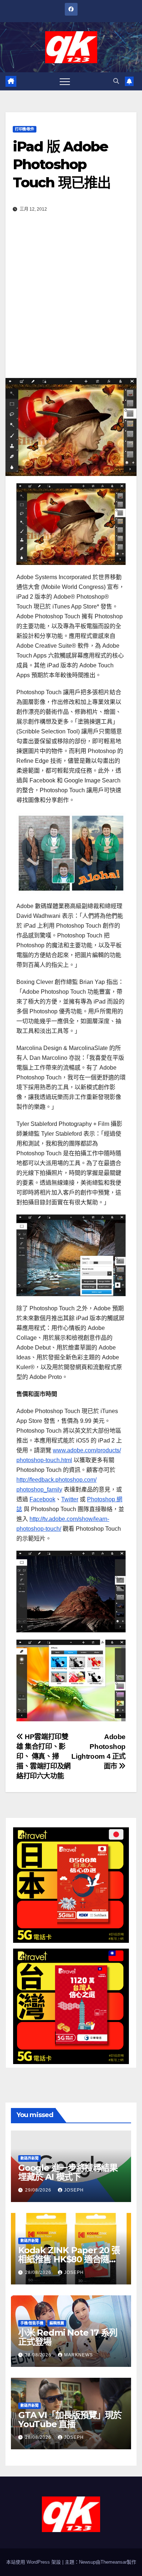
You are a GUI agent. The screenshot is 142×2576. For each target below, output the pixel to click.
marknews (78, 2355)
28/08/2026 (39, 2272)
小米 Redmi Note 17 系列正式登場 (68, 2337)
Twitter (70, 1499)
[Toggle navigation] (65, 81)
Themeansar (114, 2562)
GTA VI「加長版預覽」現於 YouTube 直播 (70, 2420)
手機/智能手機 (32, 2323)
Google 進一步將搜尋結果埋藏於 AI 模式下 (68, 2172)
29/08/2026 (39, 2190)
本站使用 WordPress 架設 (34, 2562)
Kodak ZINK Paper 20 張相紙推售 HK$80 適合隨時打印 (69, 2259)
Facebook (42, 1499)
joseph (74, 2190)
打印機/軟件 (25, 129)
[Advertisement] (71, 304)
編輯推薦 (57, 2323)
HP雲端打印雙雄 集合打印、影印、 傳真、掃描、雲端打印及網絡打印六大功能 (44, 1756)
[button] (116, 81)
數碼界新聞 (29, 2158)
